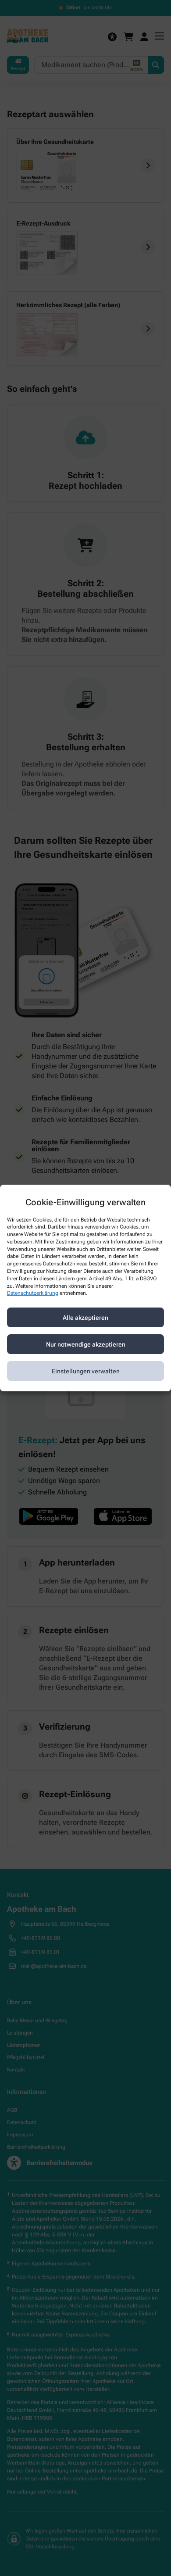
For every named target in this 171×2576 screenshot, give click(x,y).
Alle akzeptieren (85, 1318)
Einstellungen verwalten (86, 1371)
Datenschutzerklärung (33, 1293)
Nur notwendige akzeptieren (86, 1344)
